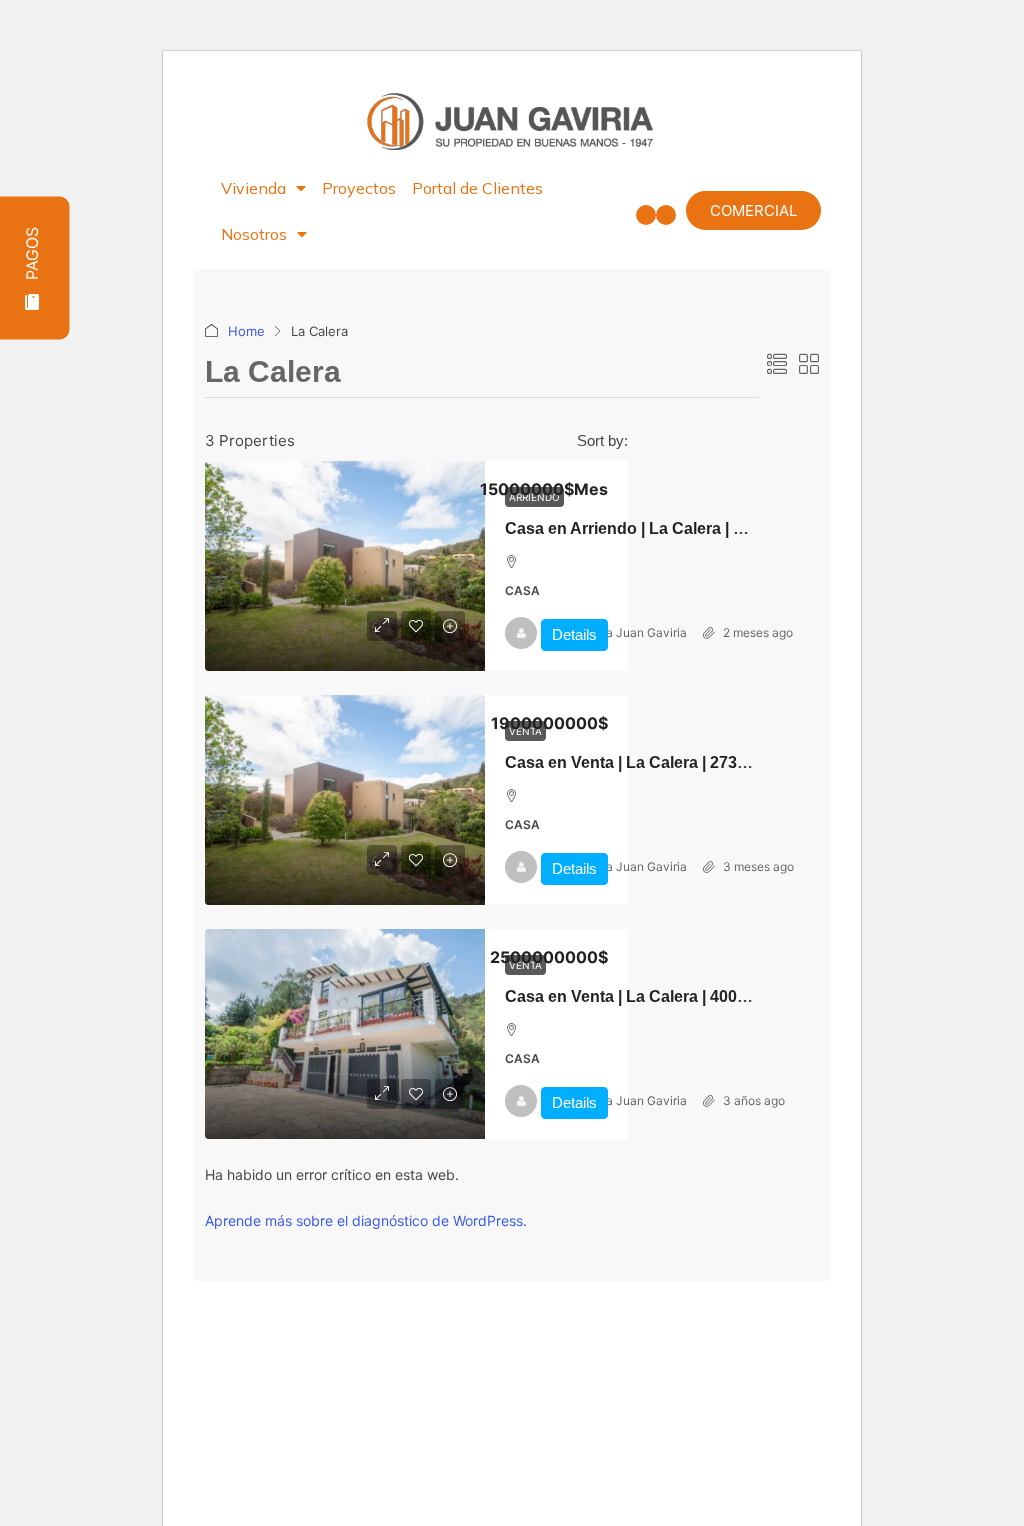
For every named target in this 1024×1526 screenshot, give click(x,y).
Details (574, 634)
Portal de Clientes (477, 188)
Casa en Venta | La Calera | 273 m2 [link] (634, 762)
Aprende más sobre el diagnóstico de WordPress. (366, 1220)
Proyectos (359, 188)
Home (246, 331)
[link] (345, 566)
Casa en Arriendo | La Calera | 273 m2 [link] (646, 528)
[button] (646, 215)
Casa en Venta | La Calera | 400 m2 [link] (634, 996)
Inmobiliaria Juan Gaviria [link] (618, 632)
